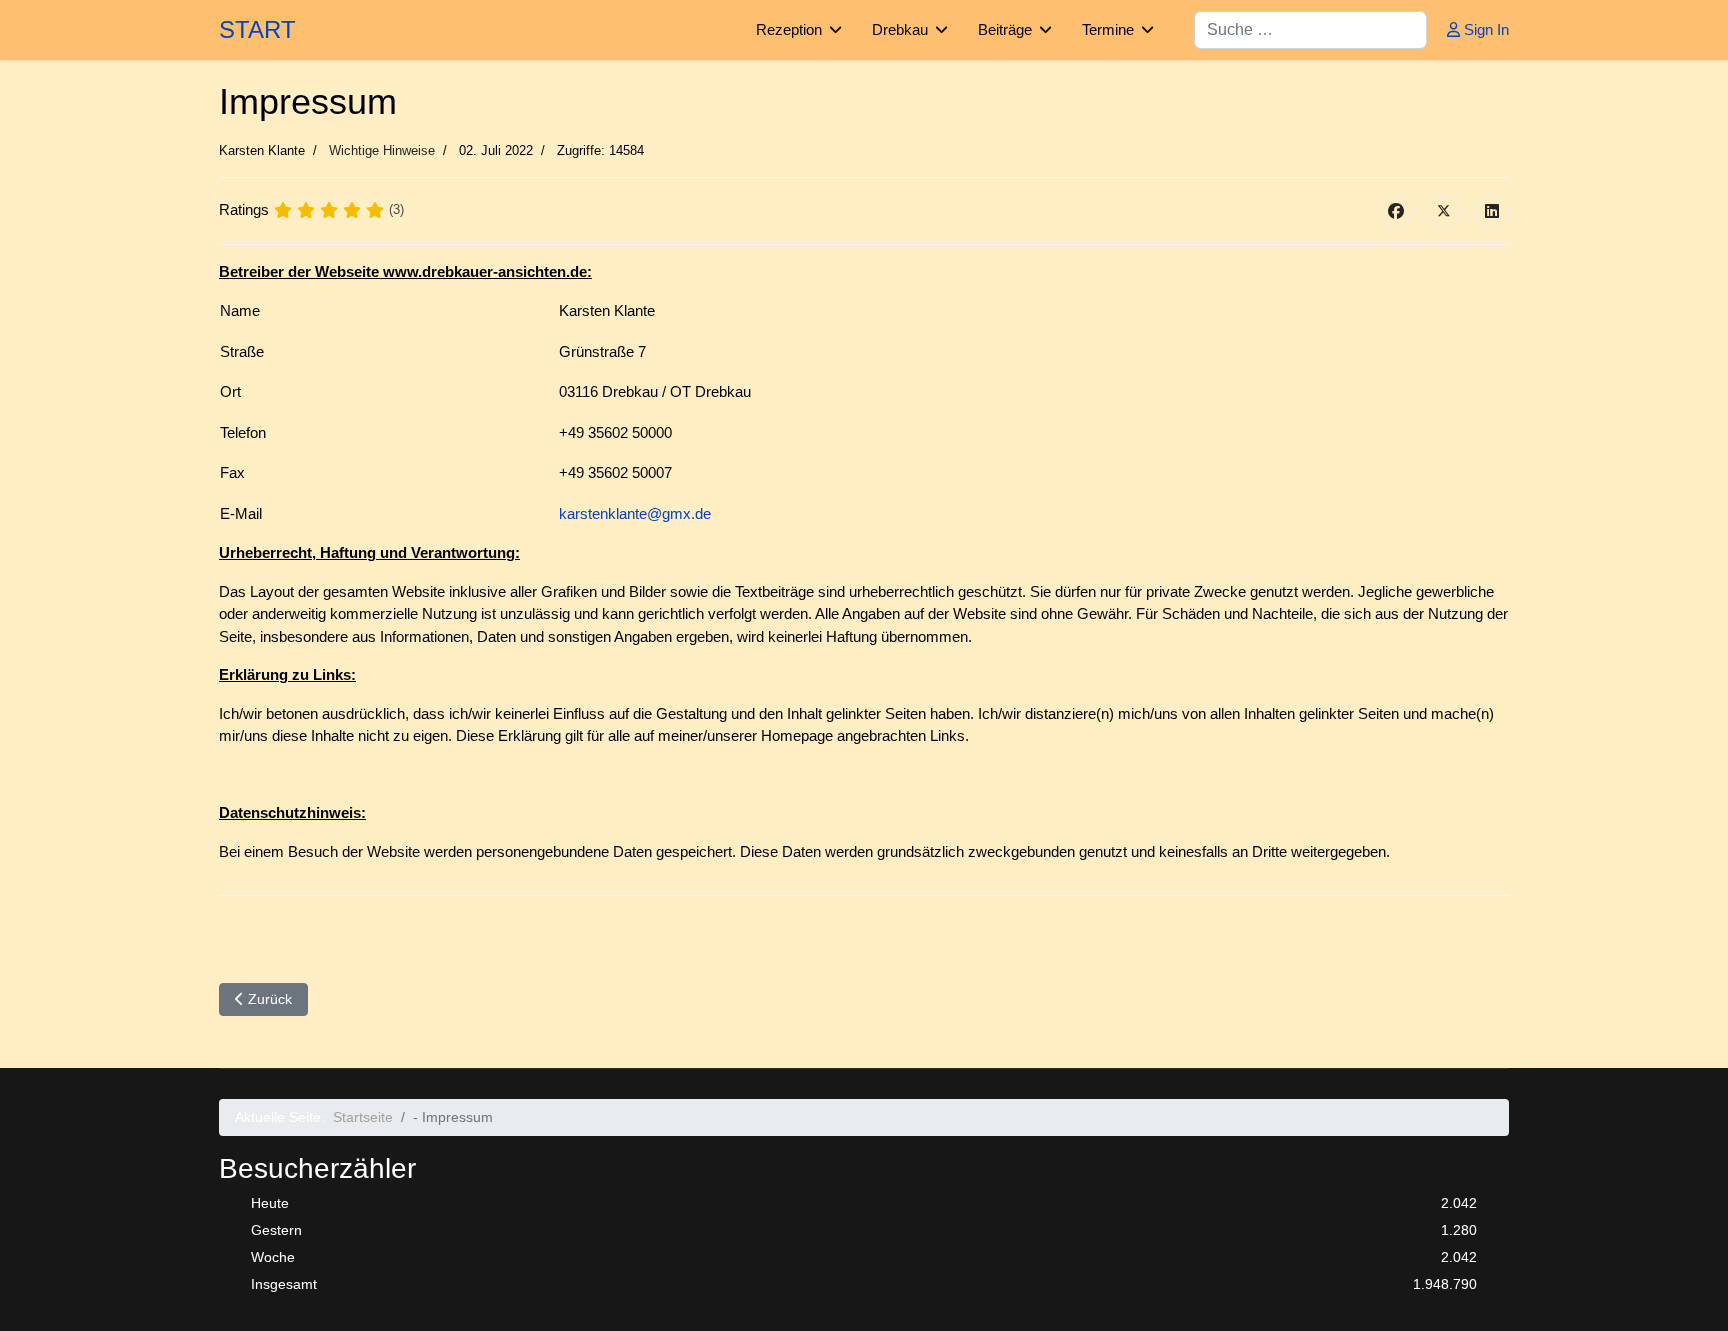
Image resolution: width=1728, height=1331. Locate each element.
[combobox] (1310, 30)
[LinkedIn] (1492, 211)
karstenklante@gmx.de (635, 513)
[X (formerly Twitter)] (1444, 211)
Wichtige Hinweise (382, 150)
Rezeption (789, 29)
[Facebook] (1396, 211)
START (257, 30)
